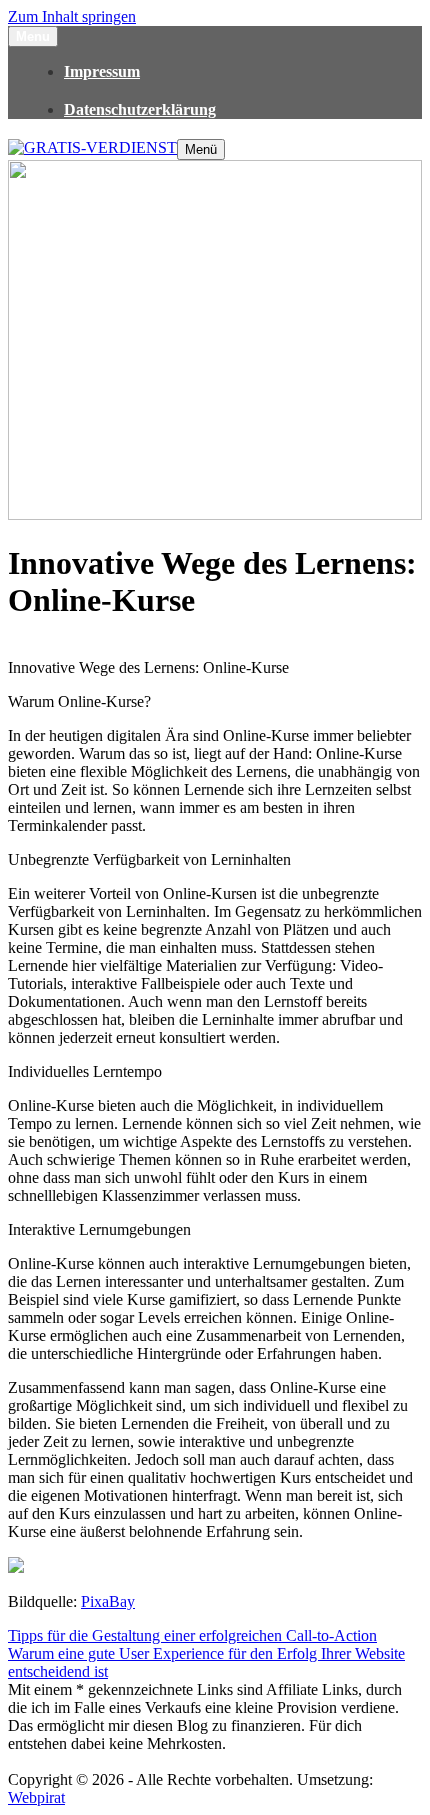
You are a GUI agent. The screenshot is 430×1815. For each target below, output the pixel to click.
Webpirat (36, 1797)
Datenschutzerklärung (140, 109)
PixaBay (108, 1601)
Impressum (102, 71)
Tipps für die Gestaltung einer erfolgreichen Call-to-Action (192, 1635)
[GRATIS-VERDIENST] (92, 147)
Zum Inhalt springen (72, 16)
